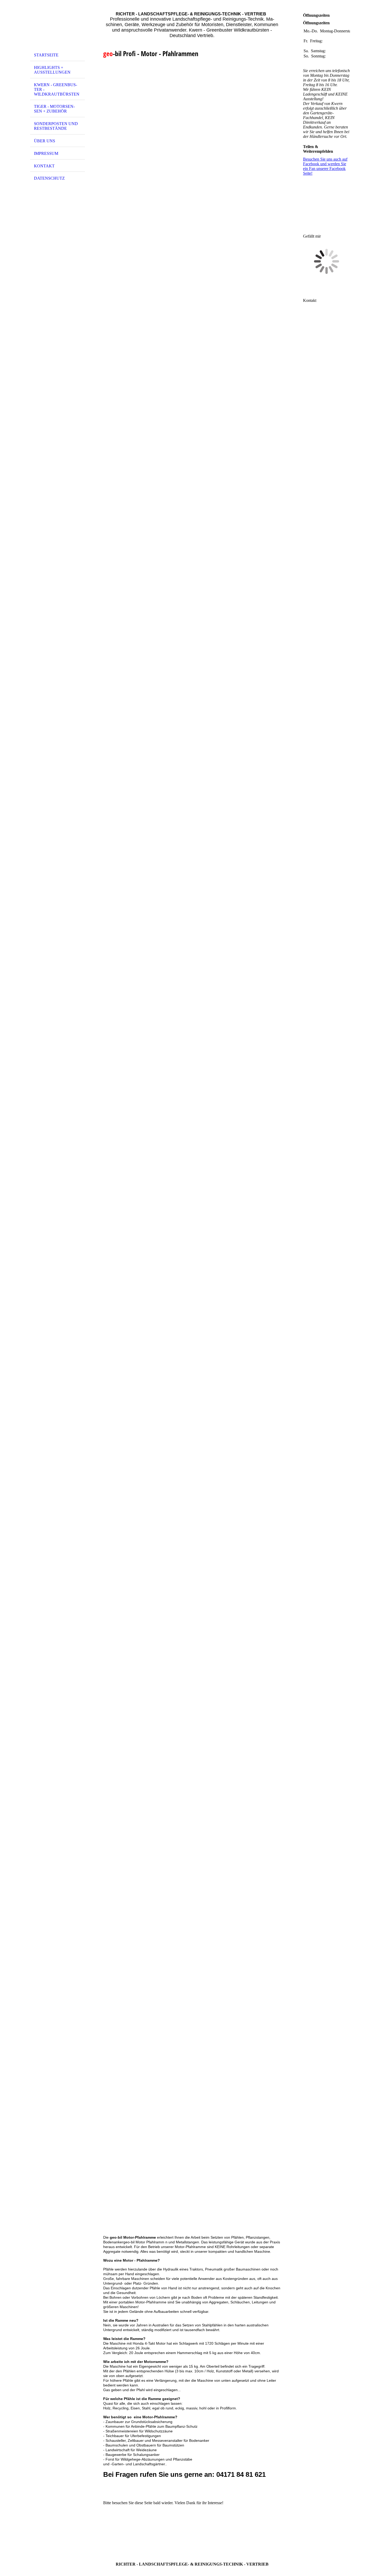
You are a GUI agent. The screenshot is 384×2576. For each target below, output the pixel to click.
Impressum (46, 153)
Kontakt (44, 166)
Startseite (46, 55)
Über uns (45, 141)
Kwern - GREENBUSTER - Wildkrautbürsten (57, 89)
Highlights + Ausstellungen (52, 70)
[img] (57, 27)
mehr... (109, 2231)
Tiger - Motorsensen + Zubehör (54, 109)
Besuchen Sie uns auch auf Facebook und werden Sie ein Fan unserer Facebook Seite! (325, 166)
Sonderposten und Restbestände (56, 126)
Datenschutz (49, 178)
